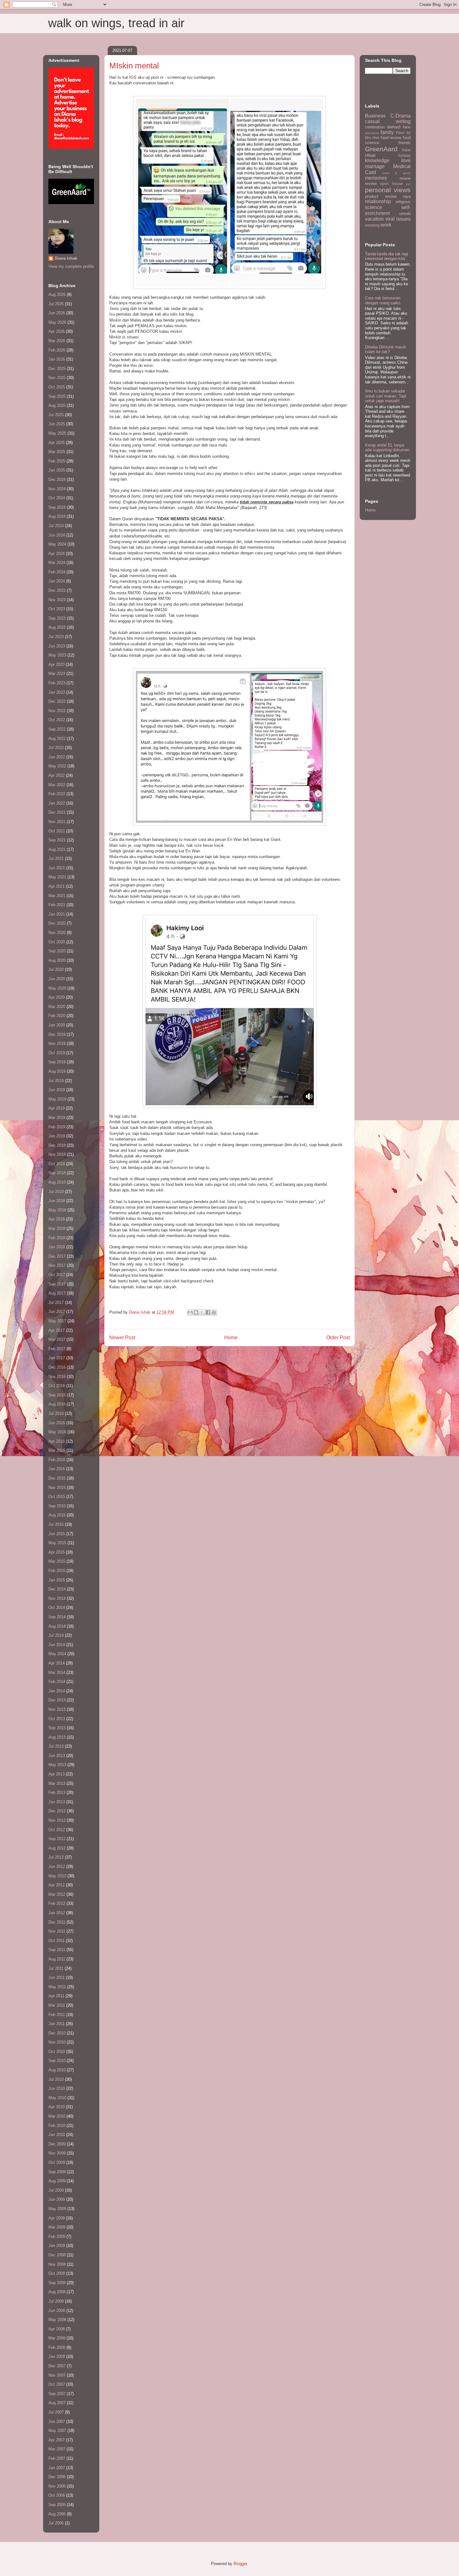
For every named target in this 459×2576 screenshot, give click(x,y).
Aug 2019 (57, 1071)
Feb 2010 (57, 2126)
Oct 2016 (57, 1386)
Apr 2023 (57, 664)
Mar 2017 (57, 1339)
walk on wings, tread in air (116, 23)
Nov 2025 (57, 378)
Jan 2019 (57, 1136)
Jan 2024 (57, 581)
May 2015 (57, 1543)
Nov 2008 (57, 2264)
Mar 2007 (57, 2449)
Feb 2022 (57, 794)
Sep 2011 (57, 1950)
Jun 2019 (57, 1090)
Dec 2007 (57, 2366)
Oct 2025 (57, 387)
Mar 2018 (57, 1228)
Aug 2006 (57, 2514)
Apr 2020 (57, 997)
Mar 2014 (57, 1672)
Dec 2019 (57, 1034)
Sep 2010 (57, 2061)
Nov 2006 (57, 2486)
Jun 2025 (57, 424)
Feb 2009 (57, 2237)
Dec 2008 (57, 2255)
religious (403, 202)
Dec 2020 (57, 923)
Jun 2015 (57, 1534)
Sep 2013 (57, 1728)
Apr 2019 (57, 1108)
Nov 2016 (57, 1377)
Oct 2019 (57, 1053)
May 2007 (57, 2431)
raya (407, 196)
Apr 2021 (57, 886)
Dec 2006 (57, 2477)
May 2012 (57, 1876)
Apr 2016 (57, 1441)
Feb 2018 (57, 1238)
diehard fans (399, 127)
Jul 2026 (56, 304)
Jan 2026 (57, 359)
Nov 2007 (57, 2375)
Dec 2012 (57, 1811)
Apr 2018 (57, 1219)
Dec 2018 (57, 1145)
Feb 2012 (57, 1903)
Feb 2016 (57, 1460)
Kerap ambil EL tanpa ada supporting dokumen (387, 448)
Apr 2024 (57, 554)
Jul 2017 (56, 1303)
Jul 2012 (56, 1857)
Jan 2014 (57, 1691)
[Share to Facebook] (208, 1312)
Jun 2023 (57, 646)
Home (231, 1338)
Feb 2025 (57, 461)
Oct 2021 (57, 831)
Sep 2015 (57, 1506)
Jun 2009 (57, 2199)
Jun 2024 (57, 535)
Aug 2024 (57, 516)
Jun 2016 (57, 1423)
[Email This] (190, 1312)
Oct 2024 (57, 498)
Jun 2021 (57, 868)
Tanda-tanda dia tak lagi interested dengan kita (387, 256)
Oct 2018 (57, 1164)
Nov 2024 (57, 489)
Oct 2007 (57, 2384)
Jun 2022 (57, 757)
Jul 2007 (56, 2412)
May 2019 (57, 1099)
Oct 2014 (57, 1608)
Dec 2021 (57, 812)
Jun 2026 (57, 313)
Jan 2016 (57, 1469)
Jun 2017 (57, 1312)
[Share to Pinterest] (214, 1312)
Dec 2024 (57, 479)
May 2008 (57, 2320)
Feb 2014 (57, 1682)
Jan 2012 (57, 1913)
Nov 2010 (57, 2042)
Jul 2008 (56, 2301)
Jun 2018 (57, 1201)
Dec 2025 (57, 369)
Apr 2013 (57, 1774)
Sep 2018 (57, 1173)
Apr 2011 (56, 1996)
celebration (375, 127)
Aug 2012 (57, 1848)
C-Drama (400, 116)
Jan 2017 (57, 1358)
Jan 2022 (57, 803)
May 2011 (57, 1987)
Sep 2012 (57, 1839)
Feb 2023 (57, 683)
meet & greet (396, 173)
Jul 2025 (56, 415)
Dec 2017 (57, 1256)
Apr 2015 (57, 1552)
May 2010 (57, 2098)
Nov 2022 (57, 711)
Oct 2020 (57, 942)
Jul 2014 (56, 1635)
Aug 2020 (57, 960)
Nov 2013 (57, 1709)
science (374, 207)
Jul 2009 (56, 2190)
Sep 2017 (57, 1284)
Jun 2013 (57, 1756)
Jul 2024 (56, 526)
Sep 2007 (57, 2394)
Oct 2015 (57, 1497)
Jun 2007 (57, 2421)
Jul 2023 (56, 637)
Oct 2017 (57, 1275)
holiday (404, 155)
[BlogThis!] (196, 1312)
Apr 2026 (57, 331)
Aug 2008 (57, 2292)
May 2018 (57, 1210)
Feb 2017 (57, 1349)
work (386, 225)
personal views (388, 190)
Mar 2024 (57, 563)
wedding (372, 225)
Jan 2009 (57, 2246)
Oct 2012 (57, 1830)
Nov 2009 (57, 2153)
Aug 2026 (57, 295)
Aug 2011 (57, 1959)
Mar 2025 (57, 452)
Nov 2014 (57, 1598)
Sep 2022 (57, 729)
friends (405, 143)
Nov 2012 (57, 1820)
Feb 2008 (57, 2347)
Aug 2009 (57, 2181)
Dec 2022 (57, 701)
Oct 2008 (57, 2273)
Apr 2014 (57, 1663)
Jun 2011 (57, 1977)
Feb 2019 (57, 1127)
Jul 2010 (56, 2079)
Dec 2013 (57, 1700)
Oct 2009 (57, 2162)
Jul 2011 (56, 1968)
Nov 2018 (57, 1154)
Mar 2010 (57, 2116)
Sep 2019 (57, 1062)
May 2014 (57, 1654)
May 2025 (57, 433)
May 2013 (57, 1765)
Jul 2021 (56, 859)
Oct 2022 (57, 720)
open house (391, 184)
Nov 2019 (57, 1043)
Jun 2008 (57, 2311)
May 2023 (57, 655)
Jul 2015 (56, 1524)
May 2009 (57, 2209)
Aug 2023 (57, 627)
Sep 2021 (57, 840)
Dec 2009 (57, 2144)
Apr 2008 (57, 2329)
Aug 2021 (57, 849)
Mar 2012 (57, 1894)
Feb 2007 (57, 2458)
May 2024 (57, 544)
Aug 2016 (57, 1404)
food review (391, 138)
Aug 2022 (57, 739)
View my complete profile (71, 266)
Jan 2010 (57, 2135)
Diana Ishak (66, 258)
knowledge (377, 160)
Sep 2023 (57, 618)
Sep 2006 (57, 2505)
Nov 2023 (57, 600)
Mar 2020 (57, 1007)
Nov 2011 (57, 1931)
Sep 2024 (57, 507)
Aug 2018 (57, 1182)
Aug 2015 (57, 1515)
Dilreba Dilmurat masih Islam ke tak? (385, 349)
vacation (374, 219)
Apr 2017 (57, 1330)
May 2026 (57, 322)
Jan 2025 (57, 470)
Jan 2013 (57, 1802)
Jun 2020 (57, 979)
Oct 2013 (57, 1719)
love (406, 160)
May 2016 (57, 1432)
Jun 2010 (57, 2088)
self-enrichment (388, 210)
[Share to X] (202, 1312)
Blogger (240, 2564)
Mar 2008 (57, 2338)
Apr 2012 (57, 1885)
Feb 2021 (57, 905)
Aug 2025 (57, 405)
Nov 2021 (57, 822)
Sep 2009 (57, 2172)
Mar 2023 (57, 674)
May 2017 (57, 1321)
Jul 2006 (56, 2523)
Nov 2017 (57, 1265)
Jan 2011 (57, 2024)
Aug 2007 (57, 2403)
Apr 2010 (57, 2107)
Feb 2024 (57, 572)
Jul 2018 (56, 1192)
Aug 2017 (57, 1293)
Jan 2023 (57, 692)
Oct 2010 (57, 2052)
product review (381, 196)
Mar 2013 (57, 1783)
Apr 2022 (57, 775)
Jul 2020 (56, 969)
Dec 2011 (57, 1922)
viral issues (398, 219)
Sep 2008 (57, 2283)
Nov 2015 (57, 1488)
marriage (375, 166)
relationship (378, 201)
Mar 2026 (57, 341)
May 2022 (57, 766)
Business (375, 116)
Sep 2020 (57, 951)
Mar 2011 (57, 2005)
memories (376, 178)
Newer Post (122, 1338)
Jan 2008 (57, 2356)
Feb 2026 (57, 350)
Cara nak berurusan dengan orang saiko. (383, 300)
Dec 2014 (57, 1589)
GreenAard (381, 149)
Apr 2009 (57, 2218)
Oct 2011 (57, 1941)
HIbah (370, 155)
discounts (372, 133)
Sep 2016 (57, 1395)
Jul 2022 (56, 748)
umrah (405, 214)
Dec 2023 (57, 590)
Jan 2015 (57, 1580)
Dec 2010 (57, 2033)
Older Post (338, 1338)
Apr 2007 (57, 2440)
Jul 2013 (56, 1746)
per (408, 184)
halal (406, 150)
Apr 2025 (57, 443)
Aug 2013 (57, 1737)
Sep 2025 (57, 396)
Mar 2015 (57, 1561)
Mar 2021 (57, 896)
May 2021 (57, 877)
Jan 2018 (57, 1247)
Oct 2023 (57, 609)
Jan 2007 (57, 2468)
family (387, 132)
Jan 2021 (57, 914)
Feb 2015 (57, 1571)
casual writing (388, 121)
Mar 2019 (57, 1118)
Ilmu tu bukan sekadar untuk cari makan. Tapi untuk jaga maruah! (386, 396)
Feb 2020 (57, 1016)
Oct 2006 (57, 2495)
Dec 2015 (57, 1478)
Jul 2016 (56, 1413)
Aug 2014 (57, 1626)
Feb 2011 (57, 2015)
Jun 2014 (57, 1645)
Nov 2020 (57, 933)
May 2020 (57, 988)
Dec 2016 (57, 1367)
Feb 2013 (57, 1792)
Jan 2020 (57, 1025)
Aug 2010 (57, 2070)
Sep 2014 (57, 1617)
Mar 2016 (57, 1450)
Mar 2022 (57, 785)
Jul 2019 (56, 1081)
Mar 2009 (57, 2227)
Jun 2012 (57, 1867)
